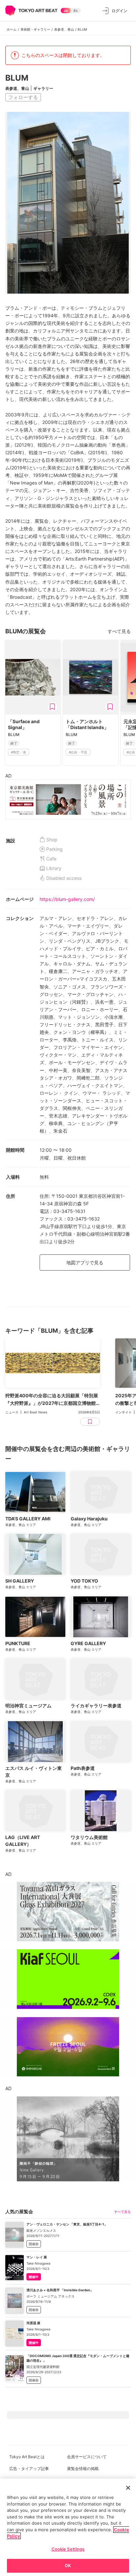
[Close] (128, 2488)
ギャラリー (43, 88)
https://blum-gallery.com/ (67, 899)
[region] (68, 2527)
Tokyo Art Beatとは (27, 2457)
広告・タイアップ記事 (29, 2469)
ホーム (12, 29)
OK (68, 2565)
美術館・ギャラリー (35, 29)
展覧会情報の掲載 (83, 2469)
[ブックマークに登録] (52, 707)
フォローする (23, 97)
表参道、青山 (64, 29)
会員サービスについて (87, 2457)
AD (8, 776)
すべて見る (119, 631)
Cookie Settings (68, 2549)
